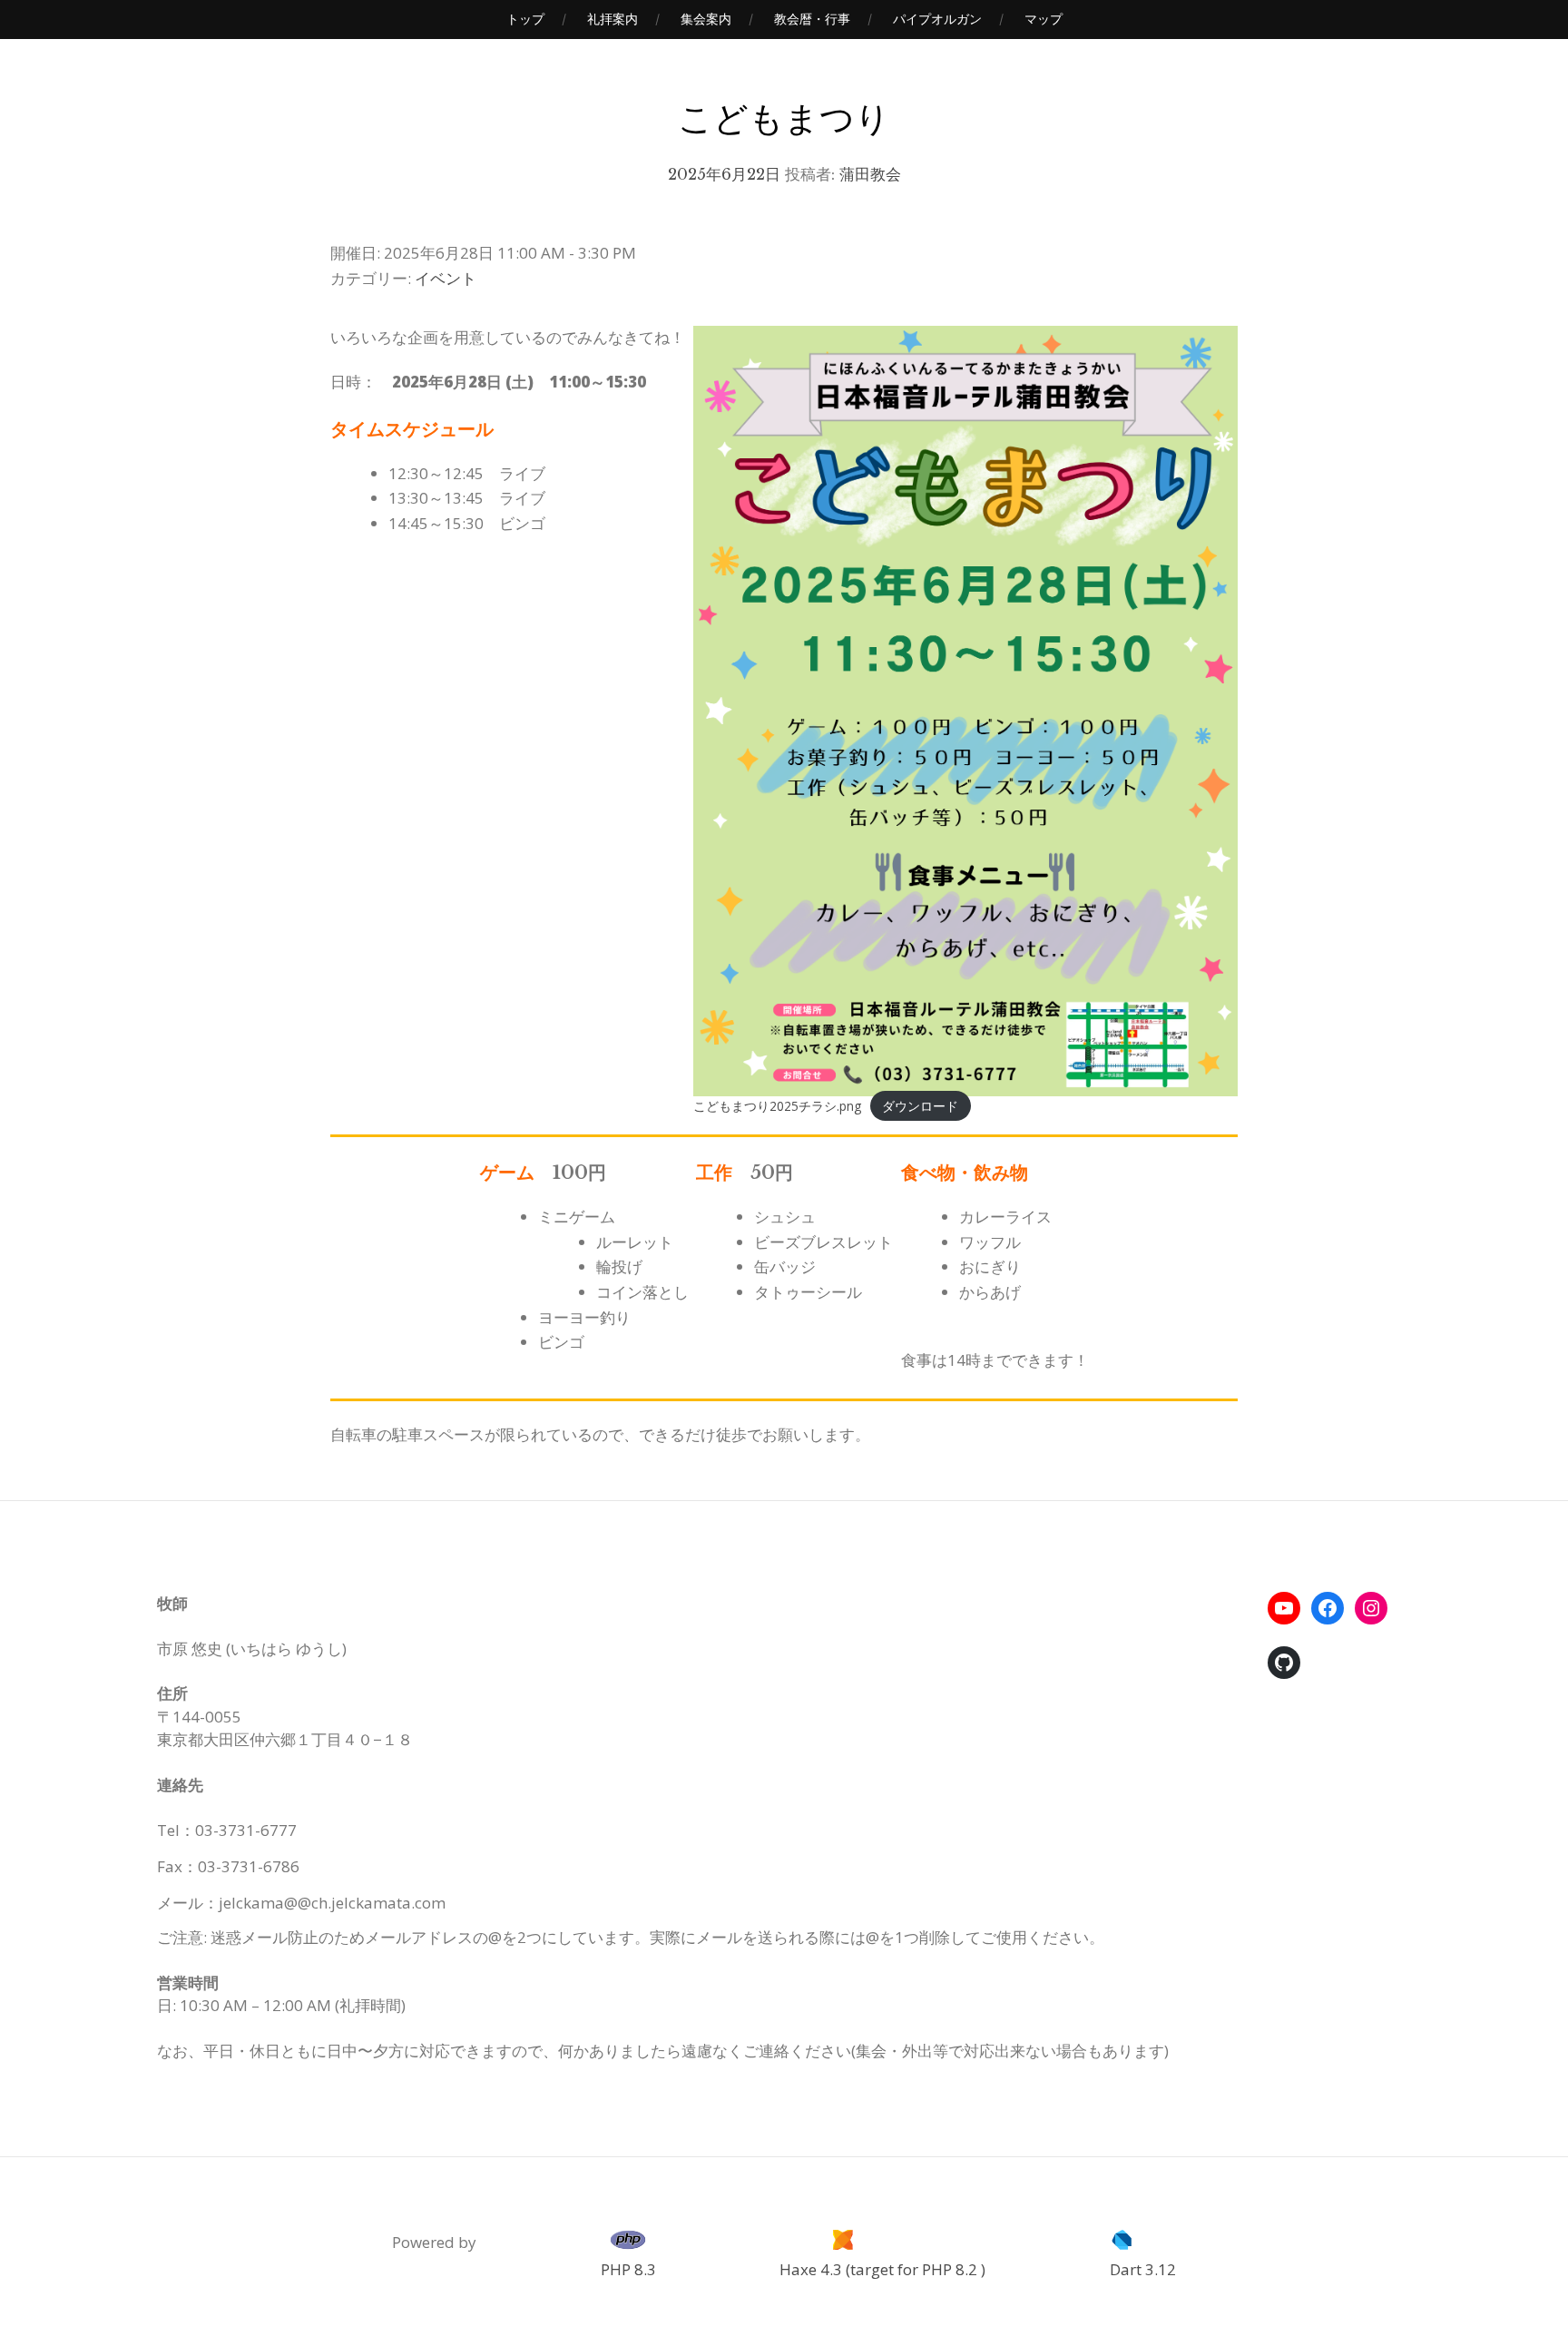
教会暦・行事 (812, 19)
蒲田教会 (870, 175)
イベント (446, 278)
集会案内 (706, 19)
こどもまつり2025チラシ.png (777, 1106)
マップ (1044, 19)
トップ (525, 19)
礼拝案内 (612, 19)
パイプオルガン (937, 19)
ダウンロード (920, 1106)
